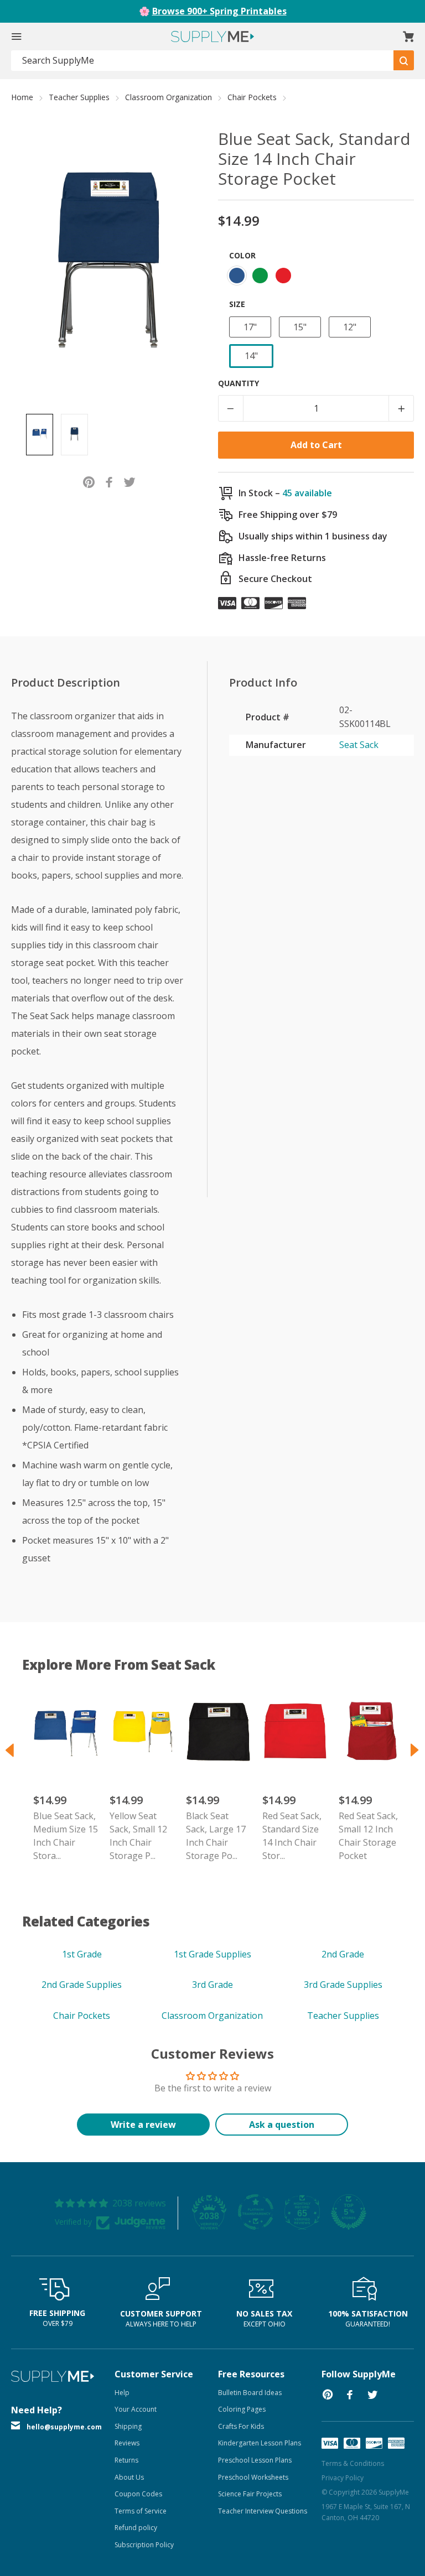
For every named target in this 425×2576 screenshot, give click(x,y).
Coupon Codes (138, 2494)
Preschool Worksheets (253, 2477)
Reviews (127, 2443)
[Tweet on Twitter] (130, 481)
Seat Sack (359, 745)
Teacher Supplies (79, 97)
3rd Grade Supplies (343, 1985)
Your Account (136, 2409)
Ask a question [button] (282, 2125)
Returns (126, 2460)
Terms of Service (141, 2511)
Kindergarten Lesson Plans (260, 2443)
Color (242, 255)
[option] (40, 435)
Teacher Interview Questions (263, 2511)
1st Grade (82, 1954)
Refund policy (136, 2528)
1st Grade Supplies (212, 1954)
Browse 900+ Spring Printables (219, 11)
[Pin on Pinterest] (89, 481)
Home (22, 97)
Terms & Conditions (353, 2463)
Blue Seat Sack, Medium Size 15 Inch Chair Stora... (66, 1836)
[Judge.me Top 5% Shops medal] (349, 2212)
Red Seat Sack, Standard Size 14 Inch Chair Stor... (292, 1836)
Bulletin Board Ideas (250, 2393)
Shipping (128, 2426)
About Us (129, 2477)
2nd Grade (343, 1954)
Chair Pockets (252, 97)
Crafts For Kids (241, 2426)
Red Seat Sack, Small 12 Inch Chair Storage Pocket (368, 1836)
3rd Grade (212, 1985)
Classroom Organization (169, 97)
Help (122, 2393)
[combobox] (203, 61)
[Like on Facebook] (109, 481)
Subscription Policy (144, 2545)
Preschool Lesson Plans (255, 2460)
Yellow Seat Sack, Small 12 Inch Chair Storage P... (138, 1836)
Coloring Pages (242, 2409)
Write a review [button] (143, 2125)
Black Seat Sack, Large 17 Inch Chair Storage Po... (216, 1836)
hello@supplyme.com (64, 2427)
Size (237, 304)
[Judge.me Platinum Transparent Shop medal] (256, 2212)
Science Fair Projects (250, 2494)
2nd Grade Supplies (82, 1985)
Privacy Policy (343, 2478)
